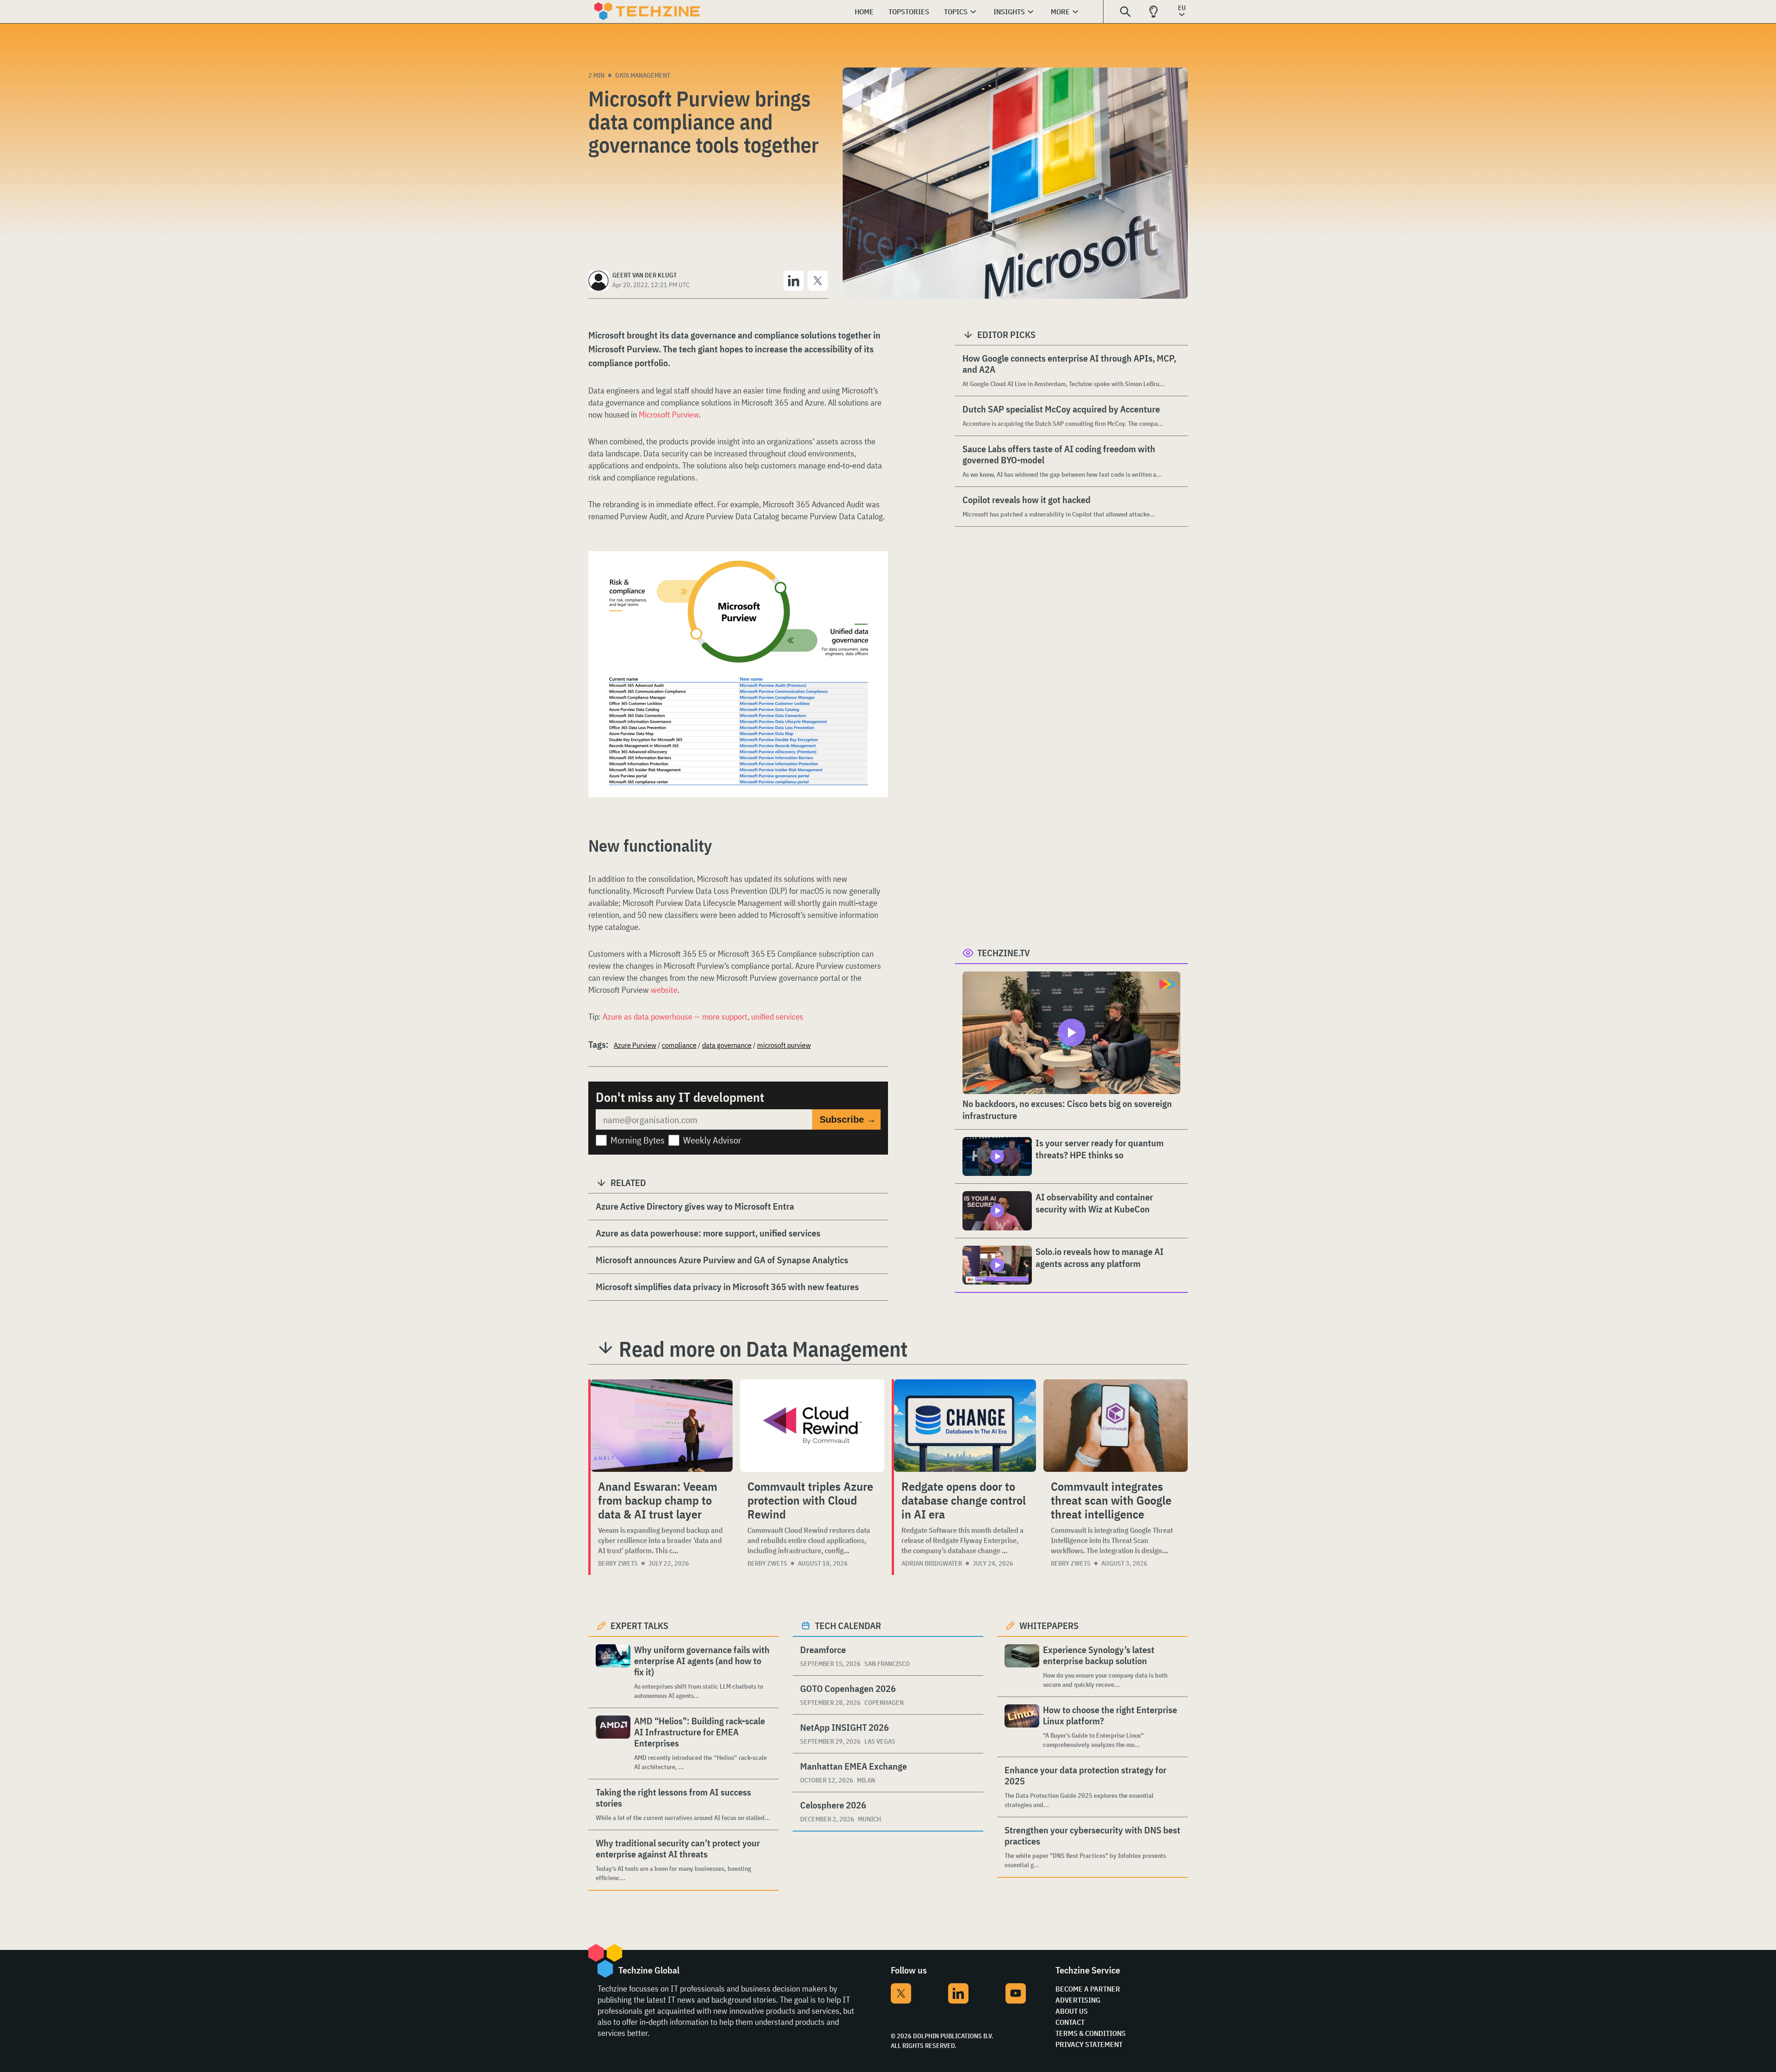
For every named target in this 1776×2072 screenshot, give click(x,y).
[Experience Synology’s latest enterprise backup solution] (1022, 1667)
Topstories (909, 12)
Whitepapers (1049, 1626)
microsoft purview (784, 1045)
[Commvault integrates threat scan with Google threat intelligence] (1116, 1426)
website (664, 990)
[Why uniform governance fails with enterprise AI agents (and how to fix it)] (613, 1672)
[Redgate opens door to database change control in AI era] (965, 1426)
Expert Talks (639, 1626)
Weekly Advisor (712, 1140)
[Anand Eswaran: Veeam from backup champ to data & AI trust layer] (662, 1426)
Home (864, 12)
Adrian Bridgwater (932, 1563)
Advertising (1078, 2000)
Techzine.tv (1004, 953)
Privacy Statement (1089, 2044)
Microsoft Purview (669, 415)
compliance (679, 1045)
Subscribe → (848, 1119)
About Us (1072, 2011)
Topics (956, 12)
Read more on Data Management (763, 1349)
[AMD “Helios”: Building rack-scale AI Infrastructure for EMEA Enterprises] (613, 1743)
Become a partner (1088, 1989)
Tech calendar (848, 1626)
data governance (727, 1045)
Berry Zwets (618, 1563)
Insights (1009, 12)
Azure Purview (635, 1045)
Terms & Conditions (1091, 2033)
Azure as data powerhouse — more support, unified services (703, 1017)
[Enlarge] (876, 577)
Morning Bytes (638, 1140)
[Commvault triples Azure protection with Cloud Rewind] (812, 1426)
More (1060, 12)
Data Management (643, 75)
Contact (1070, 2022)
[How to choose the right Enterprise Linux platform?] (1022, 1727)
